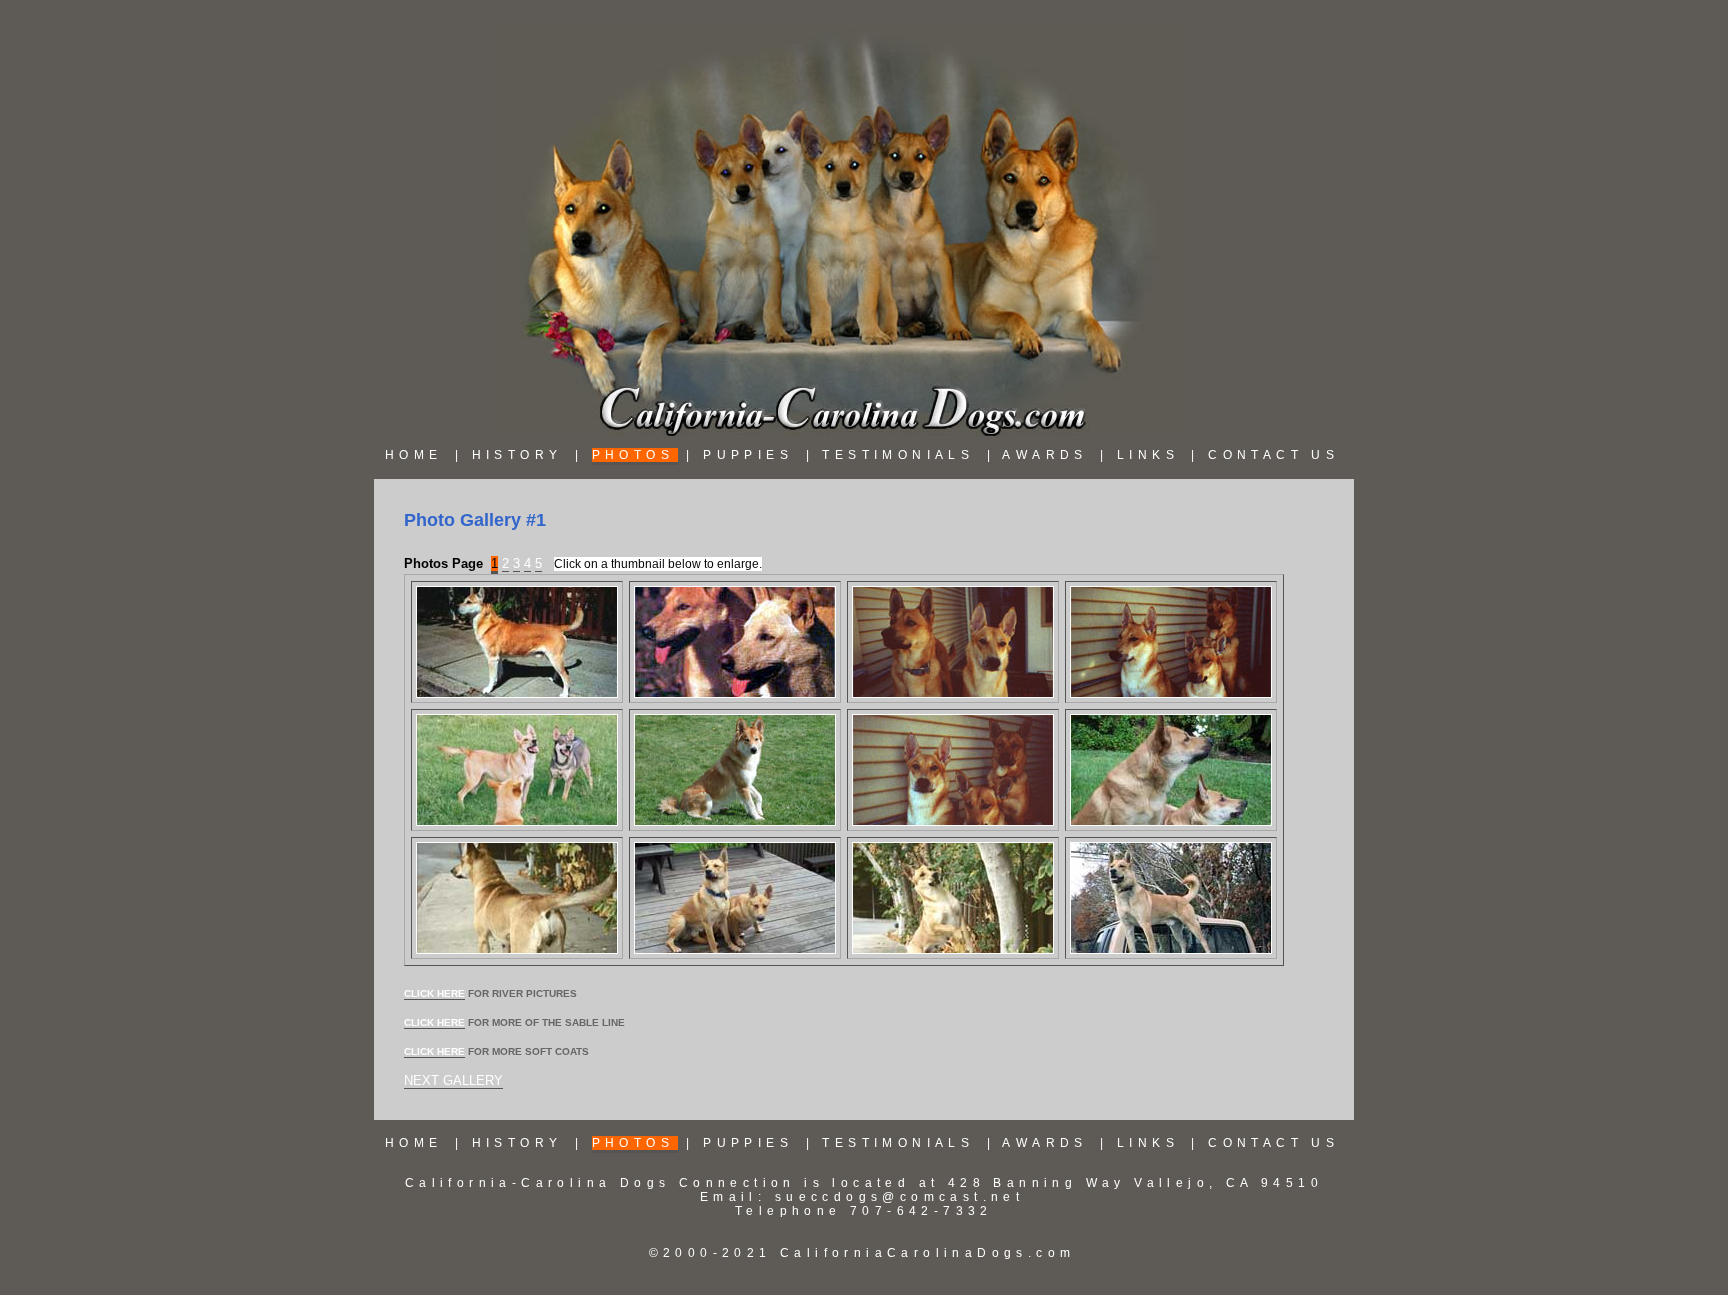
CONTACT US (1273, 455)
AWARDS (1044, 455)
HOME (414, 455)
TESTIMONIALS (898, 455)
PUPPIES (748, 455)
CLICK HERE (434, 993)
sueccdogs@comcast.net (899, 1197)
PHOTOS (633, 455)
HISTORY (517, 455)
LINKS (1148, 455)
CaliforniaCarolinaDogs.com (924, 1253)
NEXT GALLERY (453, 1080)
